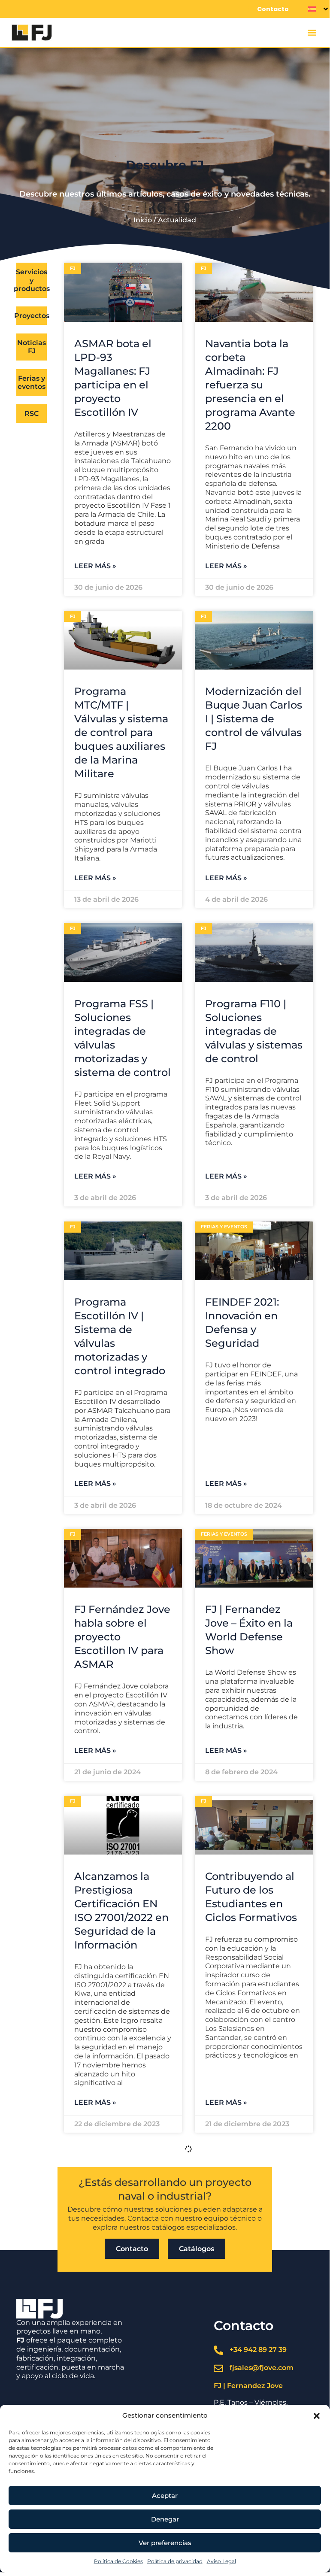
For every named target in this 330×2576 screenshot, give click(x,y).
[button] (317, 2416)
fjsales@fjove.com (262, 2368)
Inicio (143, 220)
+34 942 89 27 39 (258, 2350)
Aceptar (165, 2496)
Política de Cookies (118, 2561)
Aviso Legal (221, 2561)
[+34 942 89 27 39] (218, 2350)
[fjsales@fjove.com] (218, 2368)
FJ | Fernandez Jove (248, 2386)
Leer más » (95, 566)
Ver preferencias (165, 2543)
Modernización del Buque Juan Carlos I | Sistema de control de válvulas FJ (254, 719)
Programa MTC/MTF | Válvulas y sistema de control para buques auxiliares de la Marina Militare (121, 732)
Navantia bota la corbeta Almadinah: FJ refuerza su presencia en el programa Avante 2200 (250, 385)
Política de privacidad (175, 2561)
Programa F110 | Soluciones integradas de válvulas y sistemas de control (254, 1031)
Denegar (165, 2519)
